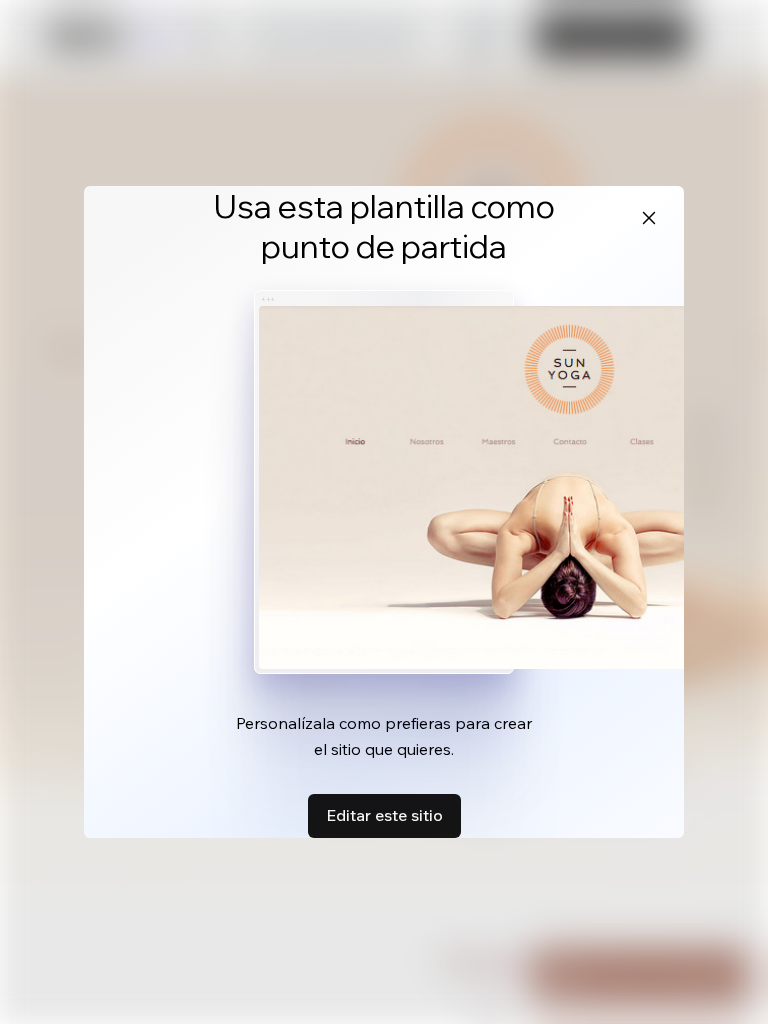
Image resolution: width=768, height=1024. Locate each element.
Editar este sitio (384, 815)
